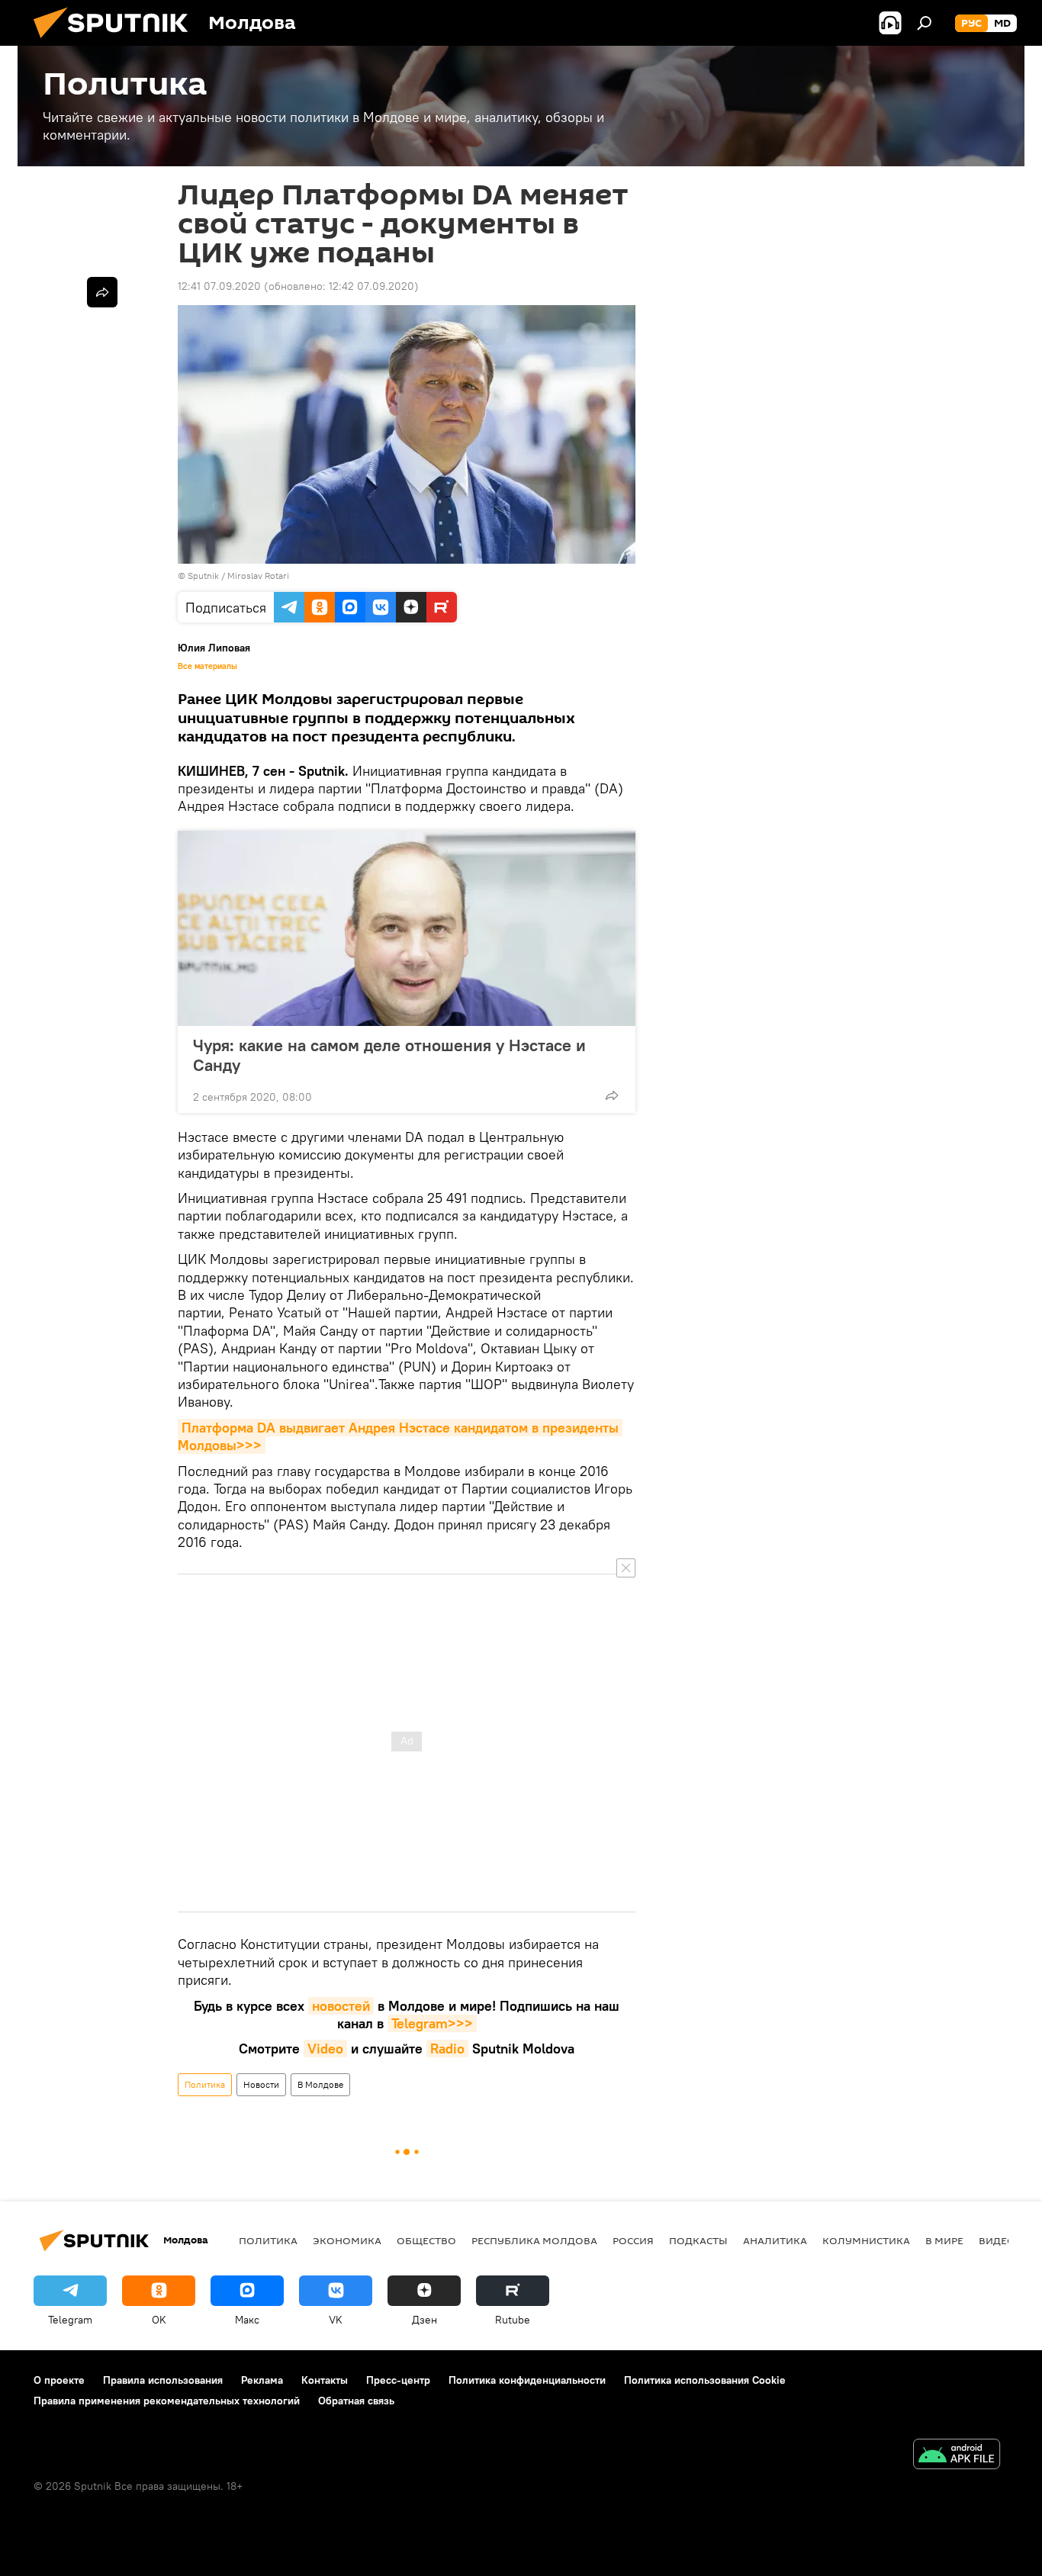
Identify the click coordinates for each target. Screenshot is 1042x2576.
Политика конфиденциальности (527, 2380)
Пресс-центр (398, 2380)
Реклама (262, 2380)
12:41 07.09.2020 (219, 286)
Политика (205, 2084)
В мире (944, 2240)
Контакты (325, 2380)
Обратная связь (356, 2401)
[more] (612, 1095)
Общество (426, 2240)
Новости (261, 2084)
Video (325, 2049)
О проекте (59, 2380)
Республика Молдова (534, 2240)
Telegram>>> (432, 2023)
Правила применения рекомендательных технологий (167, 2401)
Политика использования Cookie (705, 2380)
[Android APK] (957, 2456)
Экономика (347, 2240)
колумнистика (866, 2240)
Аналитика (775, 2240)
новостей (341, 2006)
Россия (633, 2240)
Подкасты (698, 2240)
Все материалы (207, 666)
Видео (997, 2240)
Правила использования (163, 2380)
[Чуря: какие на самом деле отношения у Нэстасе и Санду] (407, 928)
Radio (447, 2049)
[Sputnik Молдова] (117, 42)
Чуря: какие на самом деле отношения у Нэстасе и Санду (389, 1055)
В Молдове (320, 2084)
